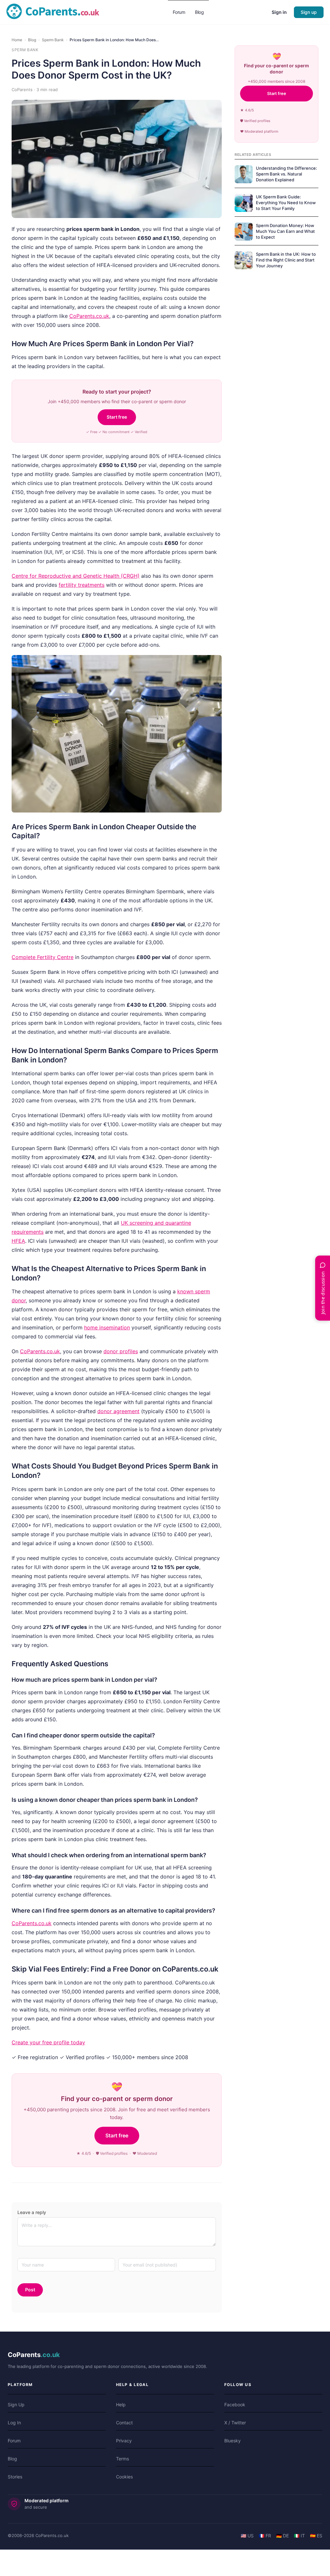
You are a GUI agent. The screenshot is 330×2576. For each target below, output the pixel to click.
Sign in (279, 703)
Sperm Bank (53, 731)
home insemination (107, 2019)
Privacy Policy (26, 663)
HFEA (18, 1932)
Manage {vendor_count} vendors (48, 597)
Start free (117, 1108)
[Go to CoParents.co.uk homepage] (53, 703)
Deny (45, 631)
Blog (32, 731)
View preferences (87, 631)
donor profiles (121, 2043)
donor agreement (118, 2103)
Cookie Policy (26, 649)
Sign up (309, 703)
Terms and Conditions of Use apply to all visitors (68, 678)
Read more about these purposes (49, 612)
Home (17, 731)
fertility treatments (82, 1276)
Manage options (28, 567)
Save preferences (144, 631)
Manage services (29, 582)
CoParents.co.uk (89, 1007)
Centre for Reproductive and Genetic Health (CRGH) (76, 1267)
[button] (165, 250)
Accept (15, 631)
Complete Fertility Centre (43, 1649)
